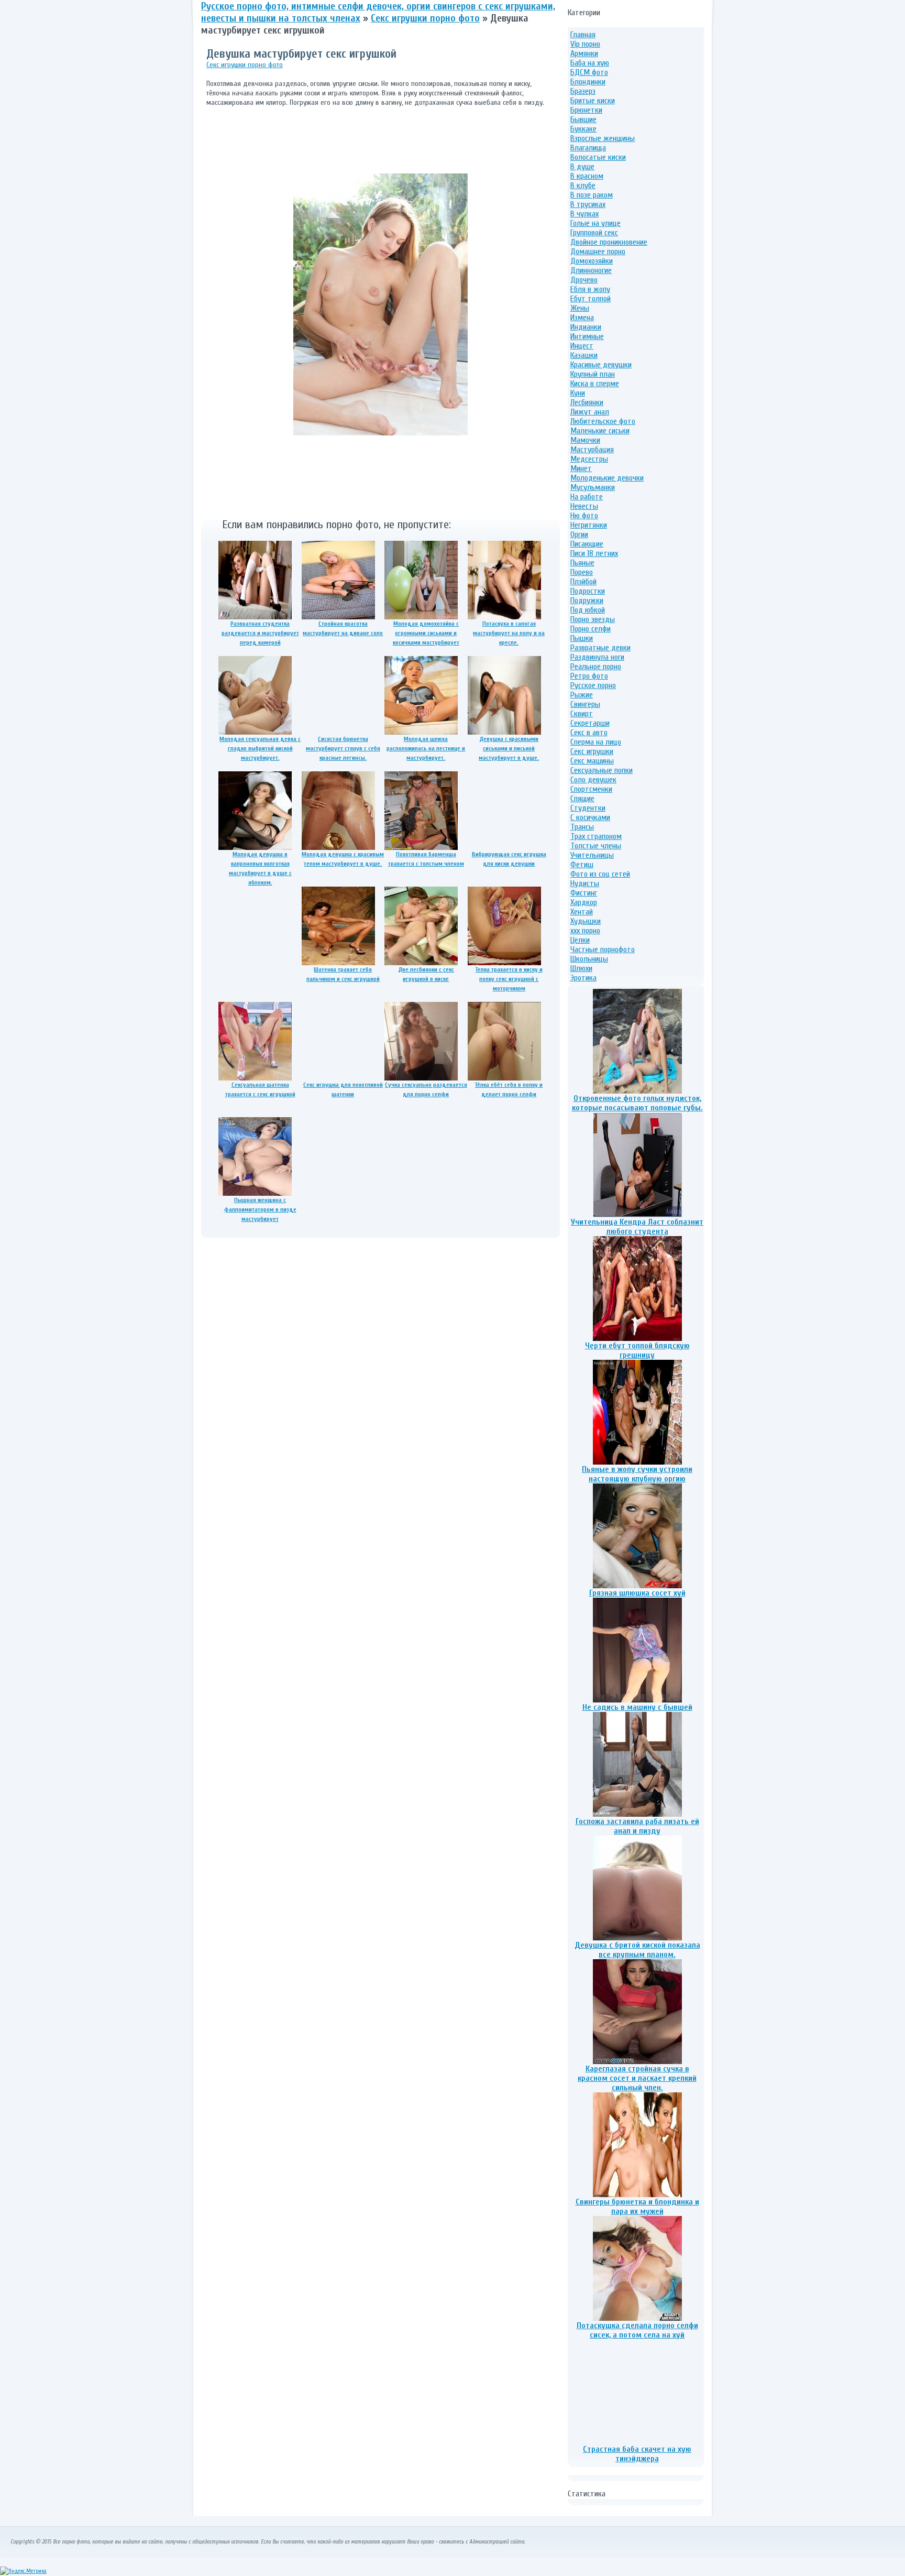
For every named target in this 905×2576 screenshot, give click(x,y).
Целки (580, 940)
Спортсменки (591, 789)
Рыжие (582, 695)
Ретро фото (589, 676)
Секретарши (590, 723)
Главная (583, 35)
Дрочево (584, 280)
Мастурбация (592, 450)
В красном (587, 176)
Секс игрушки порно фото (245, 65)
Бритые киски (593, 101)
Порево (582, 572)
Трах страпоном (596, 836)
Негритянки (589, 525)
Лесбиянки (587, 402)
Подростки (588, 591)
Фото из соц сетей (600, 874)
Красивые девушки (601, 365)
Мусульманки (593, 487)
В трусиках (588, 204)
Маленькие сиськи (600, 431)
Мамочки (585, 440)
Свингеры (585, 704)
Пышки (582, 638)
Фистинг (584, 893)
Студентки (588, 808)
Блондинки (588, 82)
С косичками (590, 817)
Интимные (587, 336)
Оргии (579, 534)
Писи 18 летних (594, 553)
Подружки (587, 601)
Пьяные (582, 563)
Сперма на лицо (596, 742)
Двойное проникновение (609, 242)
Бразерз (583, 91)
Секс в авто (589, 733)
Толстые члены (596, 846)
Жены (580, 308)
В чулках (584, 214)
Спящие (582, 799)
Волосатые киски (598, 157)
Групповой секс (594, 233)
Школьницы (589, 959)
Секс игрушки (592, 751)
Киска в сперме (595, 384)
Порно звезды (593, 619)
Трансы (582, 827)
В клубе (583, 185)
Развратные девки (600, 648)
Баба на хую (590, 63)
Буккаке (583, 129)
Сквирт (582, 714)
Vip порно (585, 44)
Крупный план (593, 374)
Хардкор (584, 902)
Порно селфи (591, 629)
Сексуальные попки (602, 770)
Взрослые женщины (603, 138)
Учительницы (592, 855)
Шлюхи (581, 968)
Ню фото (584, 516)
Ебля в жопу (590, 289)
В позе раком (592, 195)
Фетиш (582, 865)
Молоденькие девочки (607, 478)
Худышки (586, 921)
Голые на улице (595, 223)
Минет (581, 468)
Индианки (586, 327)
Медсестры (589, 459)
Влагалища (588, 148)
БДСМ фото (589, 72)
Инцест (582, 346)
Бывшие (583, 119)
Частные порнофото (603, 949)
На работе (587, 497)
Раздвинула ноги (597, 657)
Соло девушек (593, 780)
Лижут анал (590, 412)
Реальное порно (596, 667)
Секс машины (592, 761)
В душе (582, 167)
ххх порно (585, 931)
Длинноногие (591, 270)
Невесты (584, 506)
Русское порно (593, 685)
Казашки (584, 355)
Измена (582, 318)
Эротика (583, 978)
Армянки (584, 53)
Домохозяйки (592, 261)
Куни (578, 393)
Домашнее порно (598, 252)
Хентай (582, 912)
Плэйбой (583, 582)
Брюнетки (586, 110)
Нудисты (585, 883)
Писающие (587, 544)
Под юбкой (588, 610)
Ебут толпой (591, 299)
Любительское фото (603, 421)
